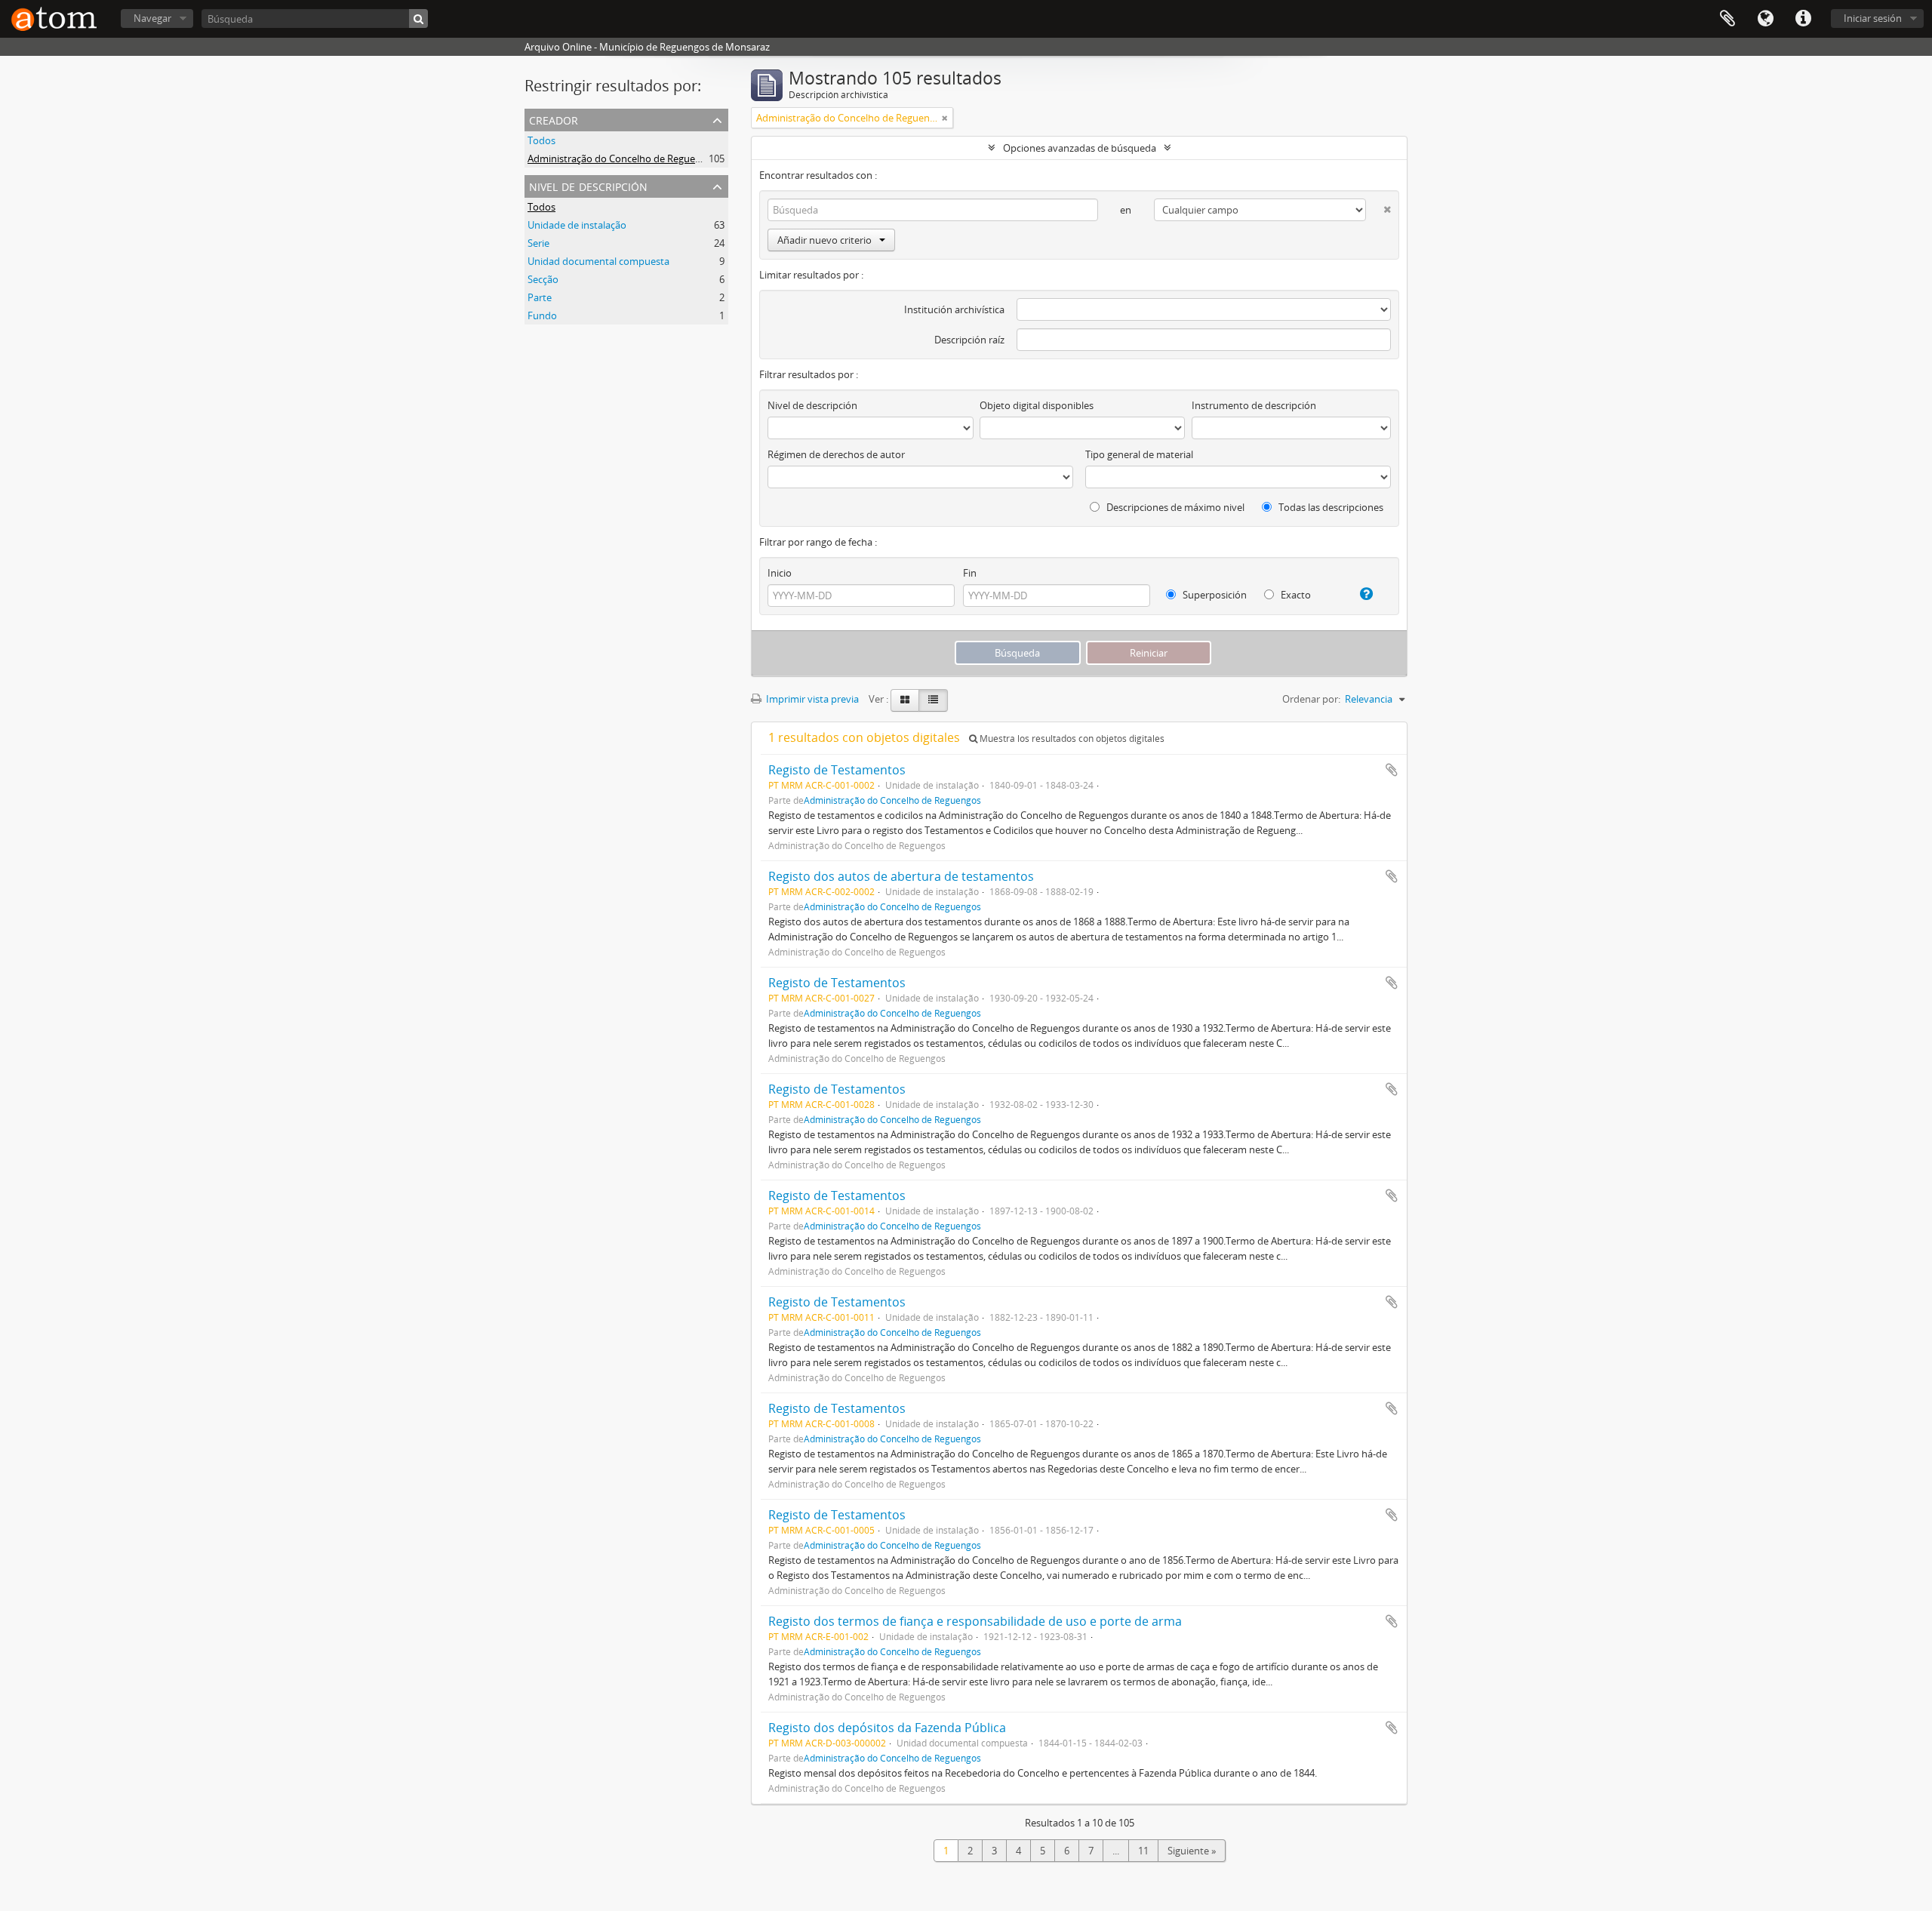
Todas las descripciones (1330, 507)
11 (1143, 1851)
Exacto (1295, 595)
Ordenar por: (1311, 699)
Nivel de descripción (588, 185)
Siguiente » (1192, 1851)
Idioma (1765, 19)
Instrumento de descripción (1254, 405)
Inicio (780, 573)
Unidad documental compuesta (598, 261)
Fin (970, 573)
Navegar (152, 18)
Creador (554, 119)
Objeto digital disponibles (1037, 405)
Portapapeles (1727, 19)
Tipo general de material (1139, 454)
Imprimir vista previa (811, 699)
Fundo (542, 315)
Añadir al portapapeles (1392, 770)
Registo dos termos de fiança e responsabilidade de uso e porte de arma (975, 1621)
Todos (541, 140)
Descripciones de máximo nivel (1174, 507)
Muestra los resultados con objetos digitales (1071, 739)
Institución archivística (954, 309)
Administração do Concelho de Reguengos (622, 158)
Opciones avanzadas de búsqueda (1080, 148)
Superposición (1214, 595)
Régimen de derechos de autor (836, 454)
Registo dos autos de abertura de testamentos (901, 876)
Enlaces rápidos (1803, 19)
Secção (543, 279)
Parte (540, 297)
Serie (538, 243)
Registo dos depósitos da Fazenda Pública (887, 1728)
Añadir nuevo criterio (824, 240)
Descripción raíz (969, 340)
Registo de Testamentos (837, 770)
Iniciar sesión (1873, 18)
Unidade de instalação (577, 225)
